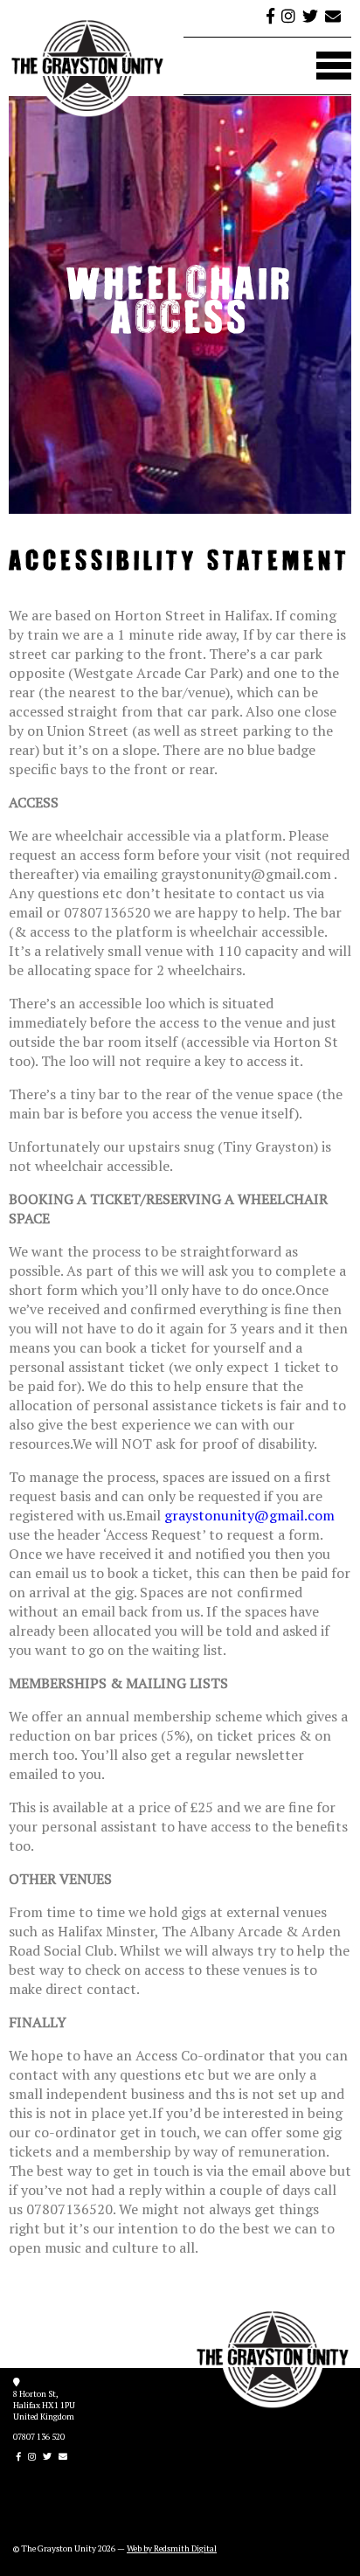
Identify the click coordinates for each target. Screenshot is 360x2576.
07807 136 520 (39, 2437)
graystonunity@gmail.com (249, 1515)
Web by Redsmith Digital (172, 2548)
